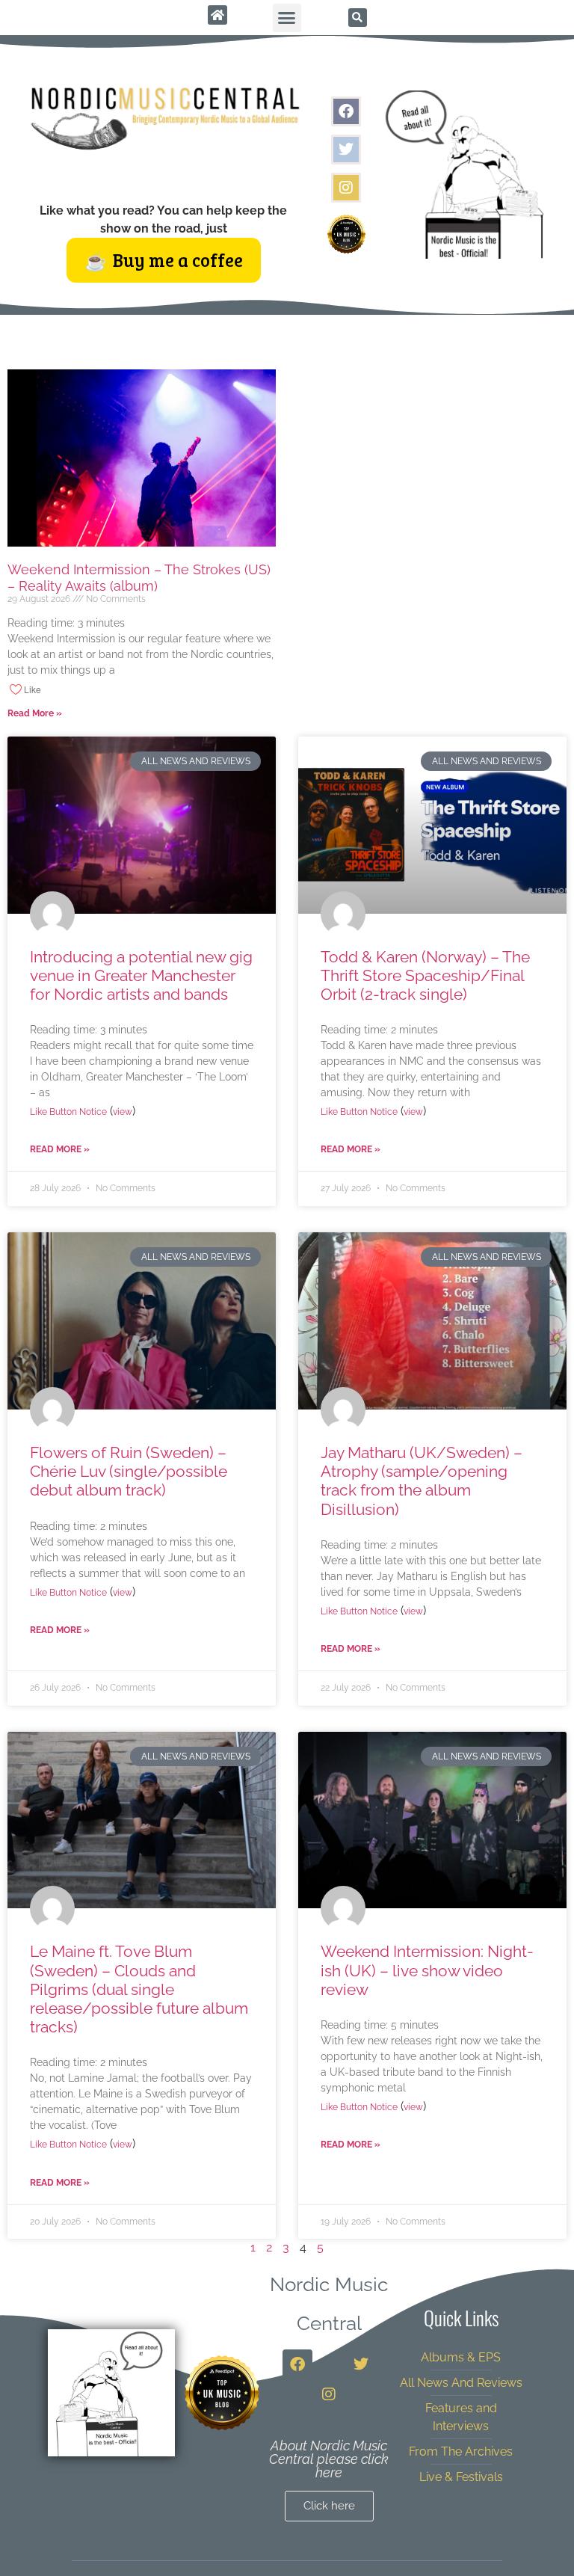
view (123, 1112)
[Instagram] (346, 188)
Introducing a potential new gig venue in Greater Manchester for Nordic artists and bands (141, 975)
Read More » (35, 713)
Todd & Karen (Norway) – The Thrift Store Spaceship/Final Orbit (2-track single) (425, 975)
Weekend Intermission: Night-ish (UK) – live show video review (427, 1970)
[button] (287, 18)
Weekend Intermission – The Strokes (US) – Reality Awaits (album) (139, 578)
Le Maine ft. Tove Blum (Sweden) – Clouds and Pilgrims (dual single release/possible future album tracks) (139, 1989)
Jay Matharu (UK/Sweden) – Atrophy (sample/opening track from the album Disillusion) (422, 1481)
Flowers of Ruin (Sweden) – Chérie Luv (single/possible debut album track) (129, 1471)
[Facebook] (346, 111)
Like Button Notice (68, 1112)
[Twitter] (346, 150)
